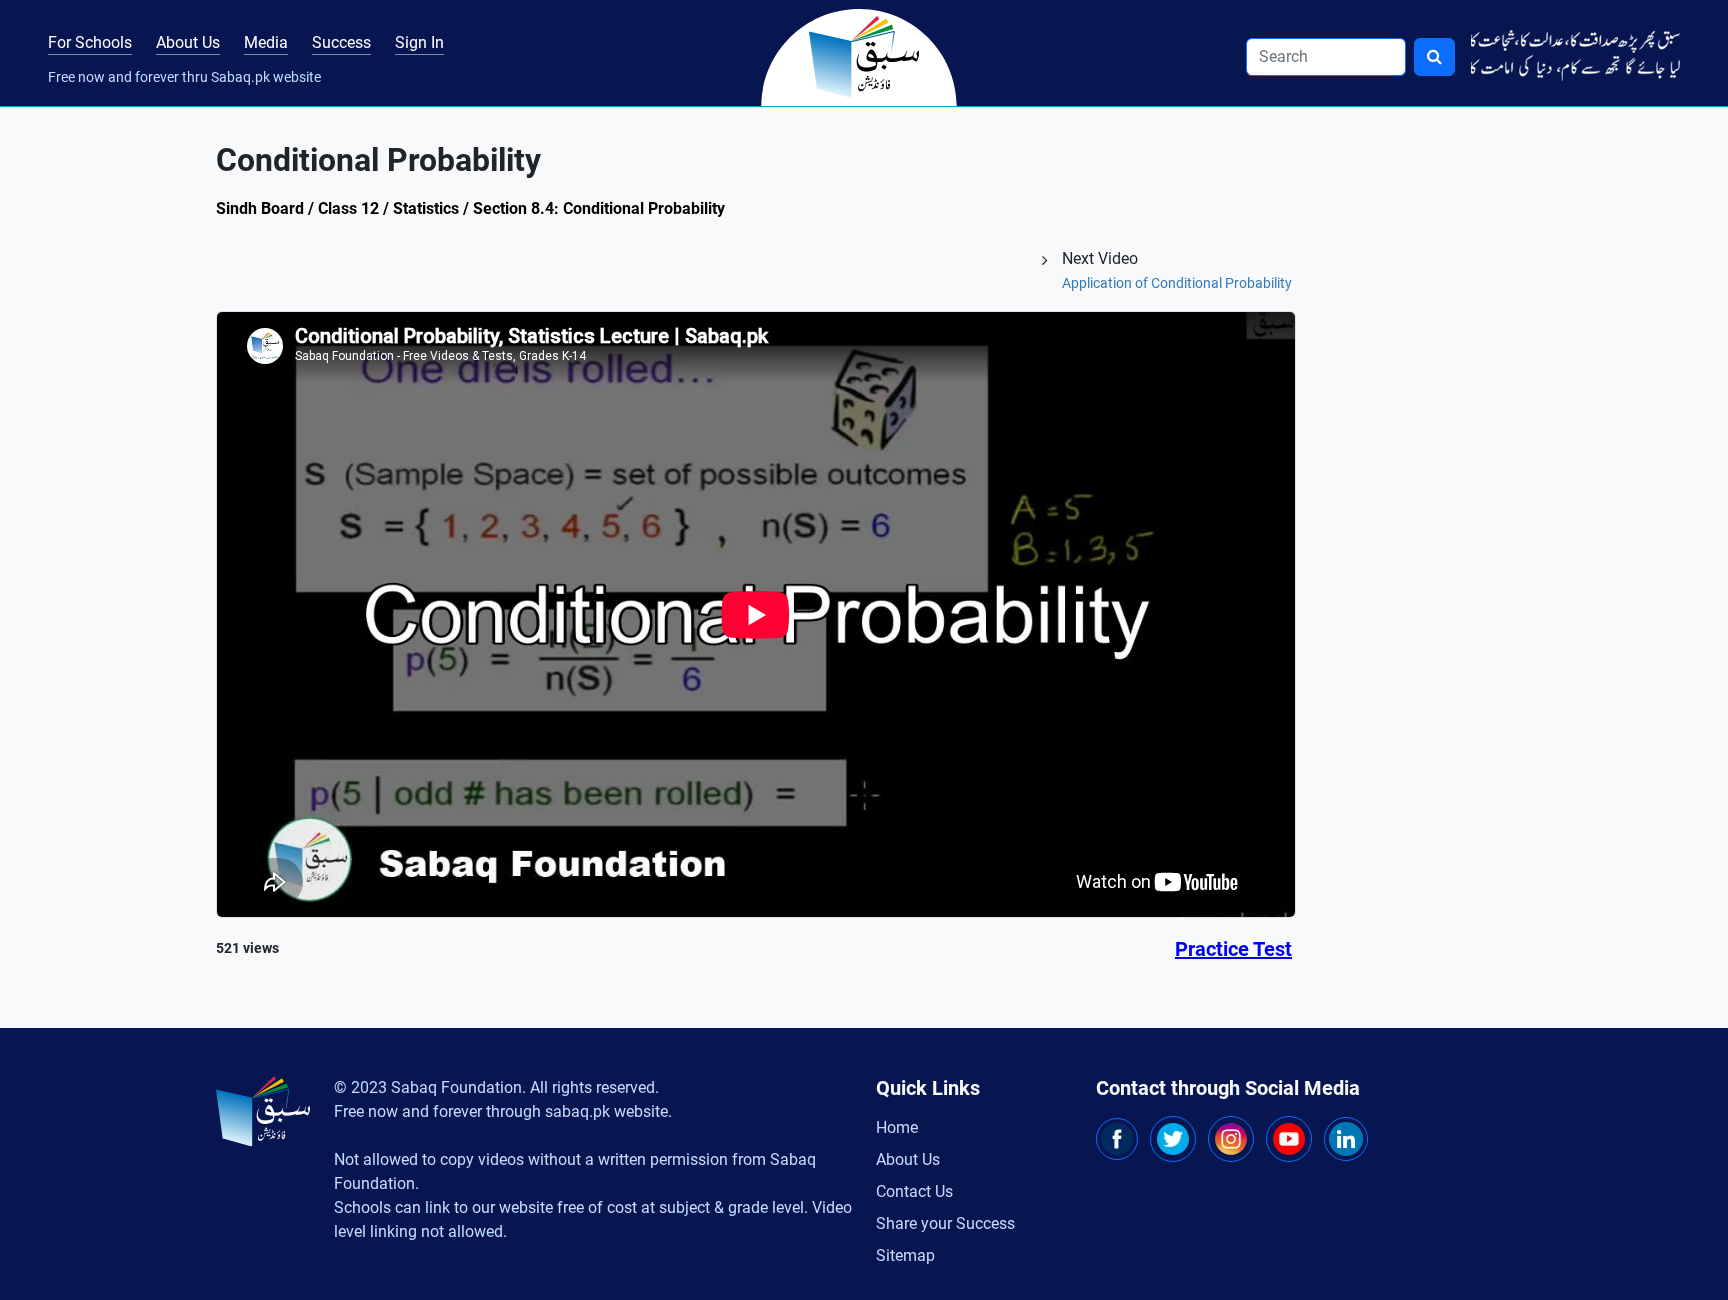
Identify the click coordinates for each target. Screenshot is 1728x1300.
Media (266, 42)
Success (341, 42)
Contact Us (914, 1191)
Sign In (419, 42)
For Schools (90, 42)
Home (897, 1127)
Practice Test (1233, 949)
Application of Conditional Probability (1177, 283)
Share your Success (945, 1223)
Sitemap (905, 1255)
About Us (188, 42)
